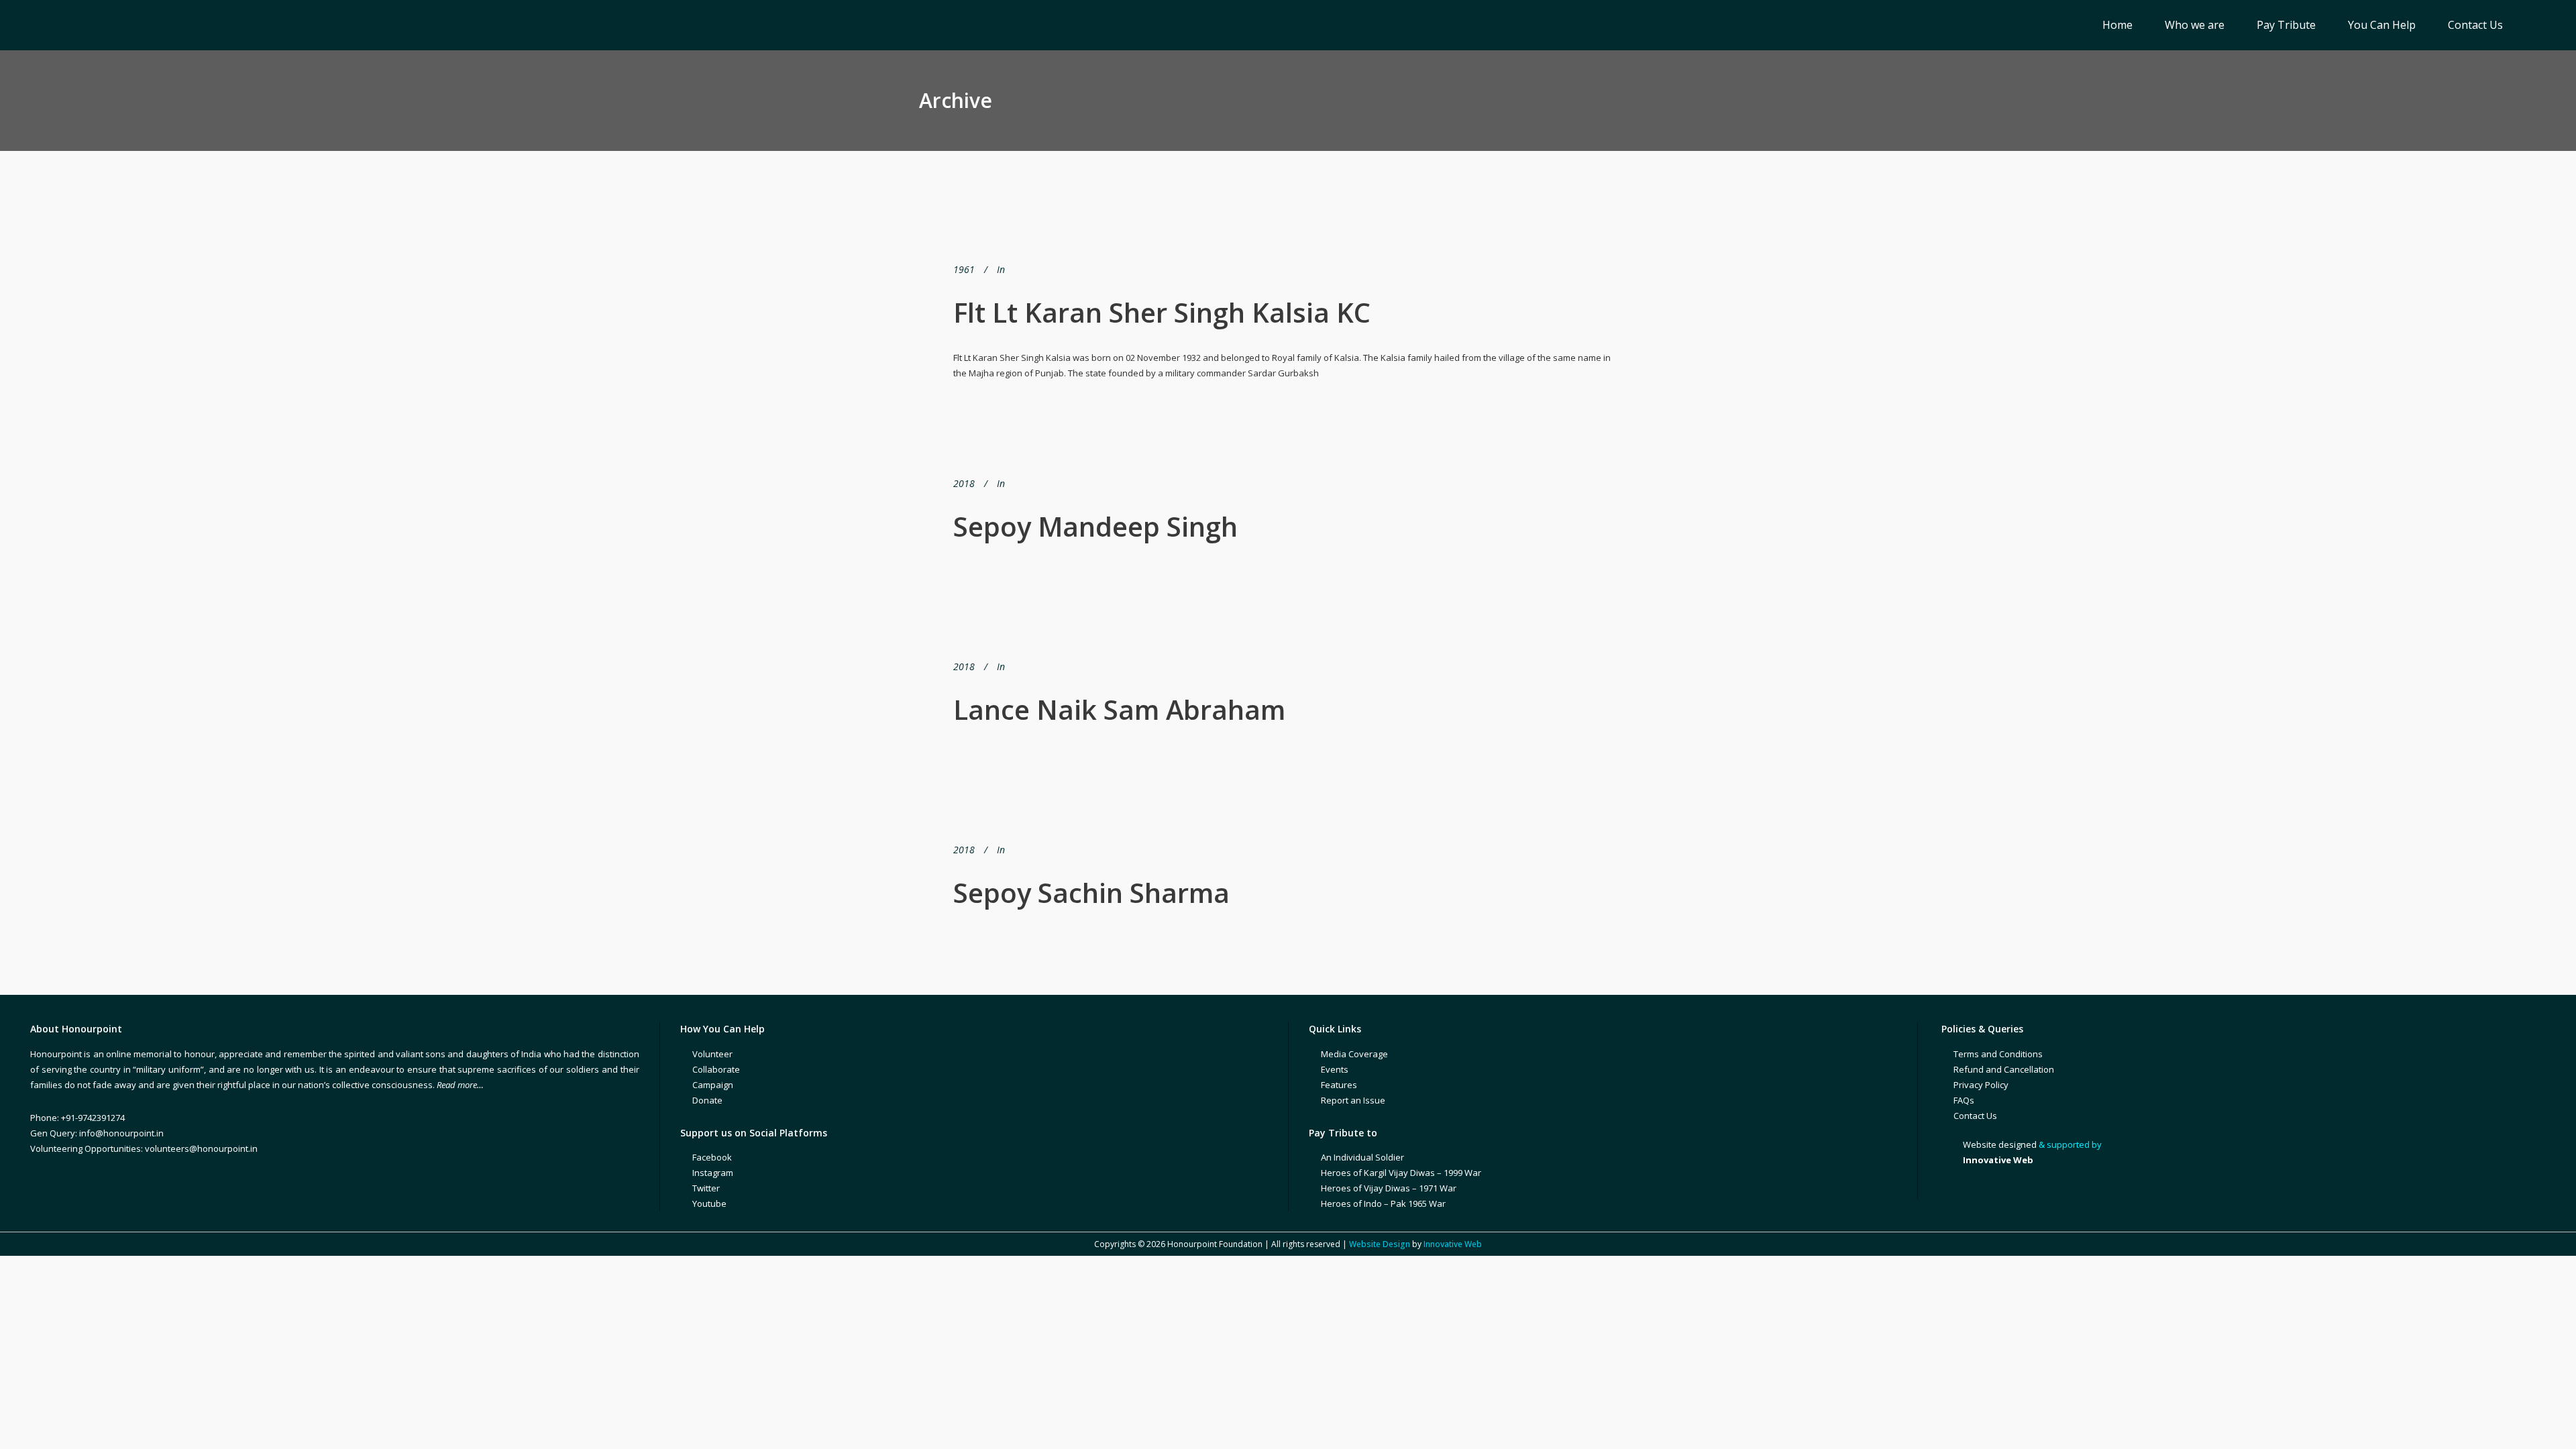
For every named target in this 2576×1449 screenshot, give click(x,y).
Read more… (460, 1085)
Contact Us (1975, 1116)
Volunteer (712, 1054)
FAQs (1964, 1100)
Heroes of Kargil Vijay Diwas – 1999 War (1401, 1173)
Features (1339, 1085)
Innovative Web (1453, 1244)
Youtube (709, 1203)
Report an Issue (1353, 1100)
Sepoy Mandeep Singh (1095, 526)
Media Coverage (1354, 1054)
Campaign (713, 1085)
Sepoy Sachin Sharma (1091, 893)
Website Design (1380, 1244)
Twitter (706, 1188)
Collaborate (716, 1069)
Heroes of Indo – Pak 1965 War (1383, 1203)
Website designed (2000, 1144)
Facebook (712, 1157)
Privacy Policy (1981, 1085)
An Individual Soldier (1362, 1157)
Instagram (713, 1173)
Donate (707, 1100)
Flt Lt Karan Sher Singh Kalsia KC (1162, 312)
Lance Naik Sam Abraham (1119, 709)
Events (1335, 1069)
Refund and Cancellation (2004, 1069)
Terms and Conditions (1998, 1054)
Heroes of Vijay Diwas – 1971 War (1389, 1188)
